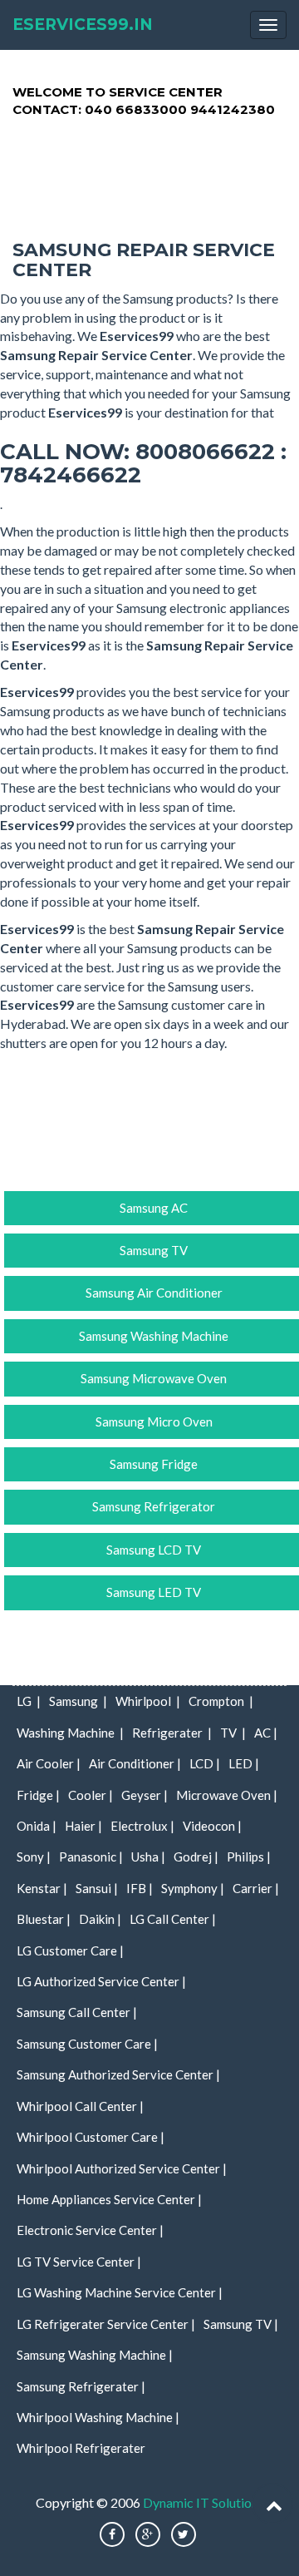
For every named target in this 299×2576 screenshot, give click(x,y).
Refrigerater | (172, 1733)
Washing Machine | (70, 1733)
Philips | (249, 1857)
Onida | (37, 1826)
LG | (29, 1701)
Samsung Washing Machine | (95, 2355)
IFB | (140, 1888)
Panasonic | (91, 1857)
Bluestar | (44, 1919)
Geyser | (145, 1795)
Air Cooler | (49, 1763)
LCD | (205, 1763)
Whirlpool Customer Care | (91, 2137)
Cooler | (91, 1795)
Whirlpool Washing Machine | (98, 2417)
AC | (266, 1733)
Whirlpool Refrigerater (81, 2448)
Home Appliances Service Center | (109, 2199)
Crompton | (221, 1701)
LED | (244, 1763)
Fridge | (38, 1795)
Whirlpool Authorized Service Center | (122, 2168)
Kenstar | (42, 1888)
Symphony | (193, 1888)
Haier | (83, 1826)
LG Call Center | (173, 1919)
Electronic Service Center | (90, 2230)
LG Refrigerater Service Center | (106, 2324)
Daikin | (100, 1919)
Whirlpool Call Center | (80, 2106)
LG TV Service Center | (79, 2262)
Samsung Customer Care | (87, 2044)
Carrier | (256, 1888)
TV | (233, 1733)
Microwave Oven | (227, 1795)
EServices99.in (83, 25)
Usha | (148, 1857)
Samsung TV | (241, 2324)
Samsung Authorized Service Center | (118, 2074)
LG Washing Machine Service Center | (120, 2292)
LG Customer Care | (70, 1951)
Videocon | (212, 1826)
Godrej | (196, 1857)
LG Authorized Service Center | (101, 1981)
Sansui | (97, 1888)
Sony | (34, 1857)
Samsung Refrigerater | (81, 2386)
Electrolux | (142, 1826)
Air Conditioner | (135, 1763)
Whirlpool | (148, 1701)
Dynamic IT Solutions (203, 2502)
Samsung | (78, 1701)
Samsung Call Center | (77, 2012)
